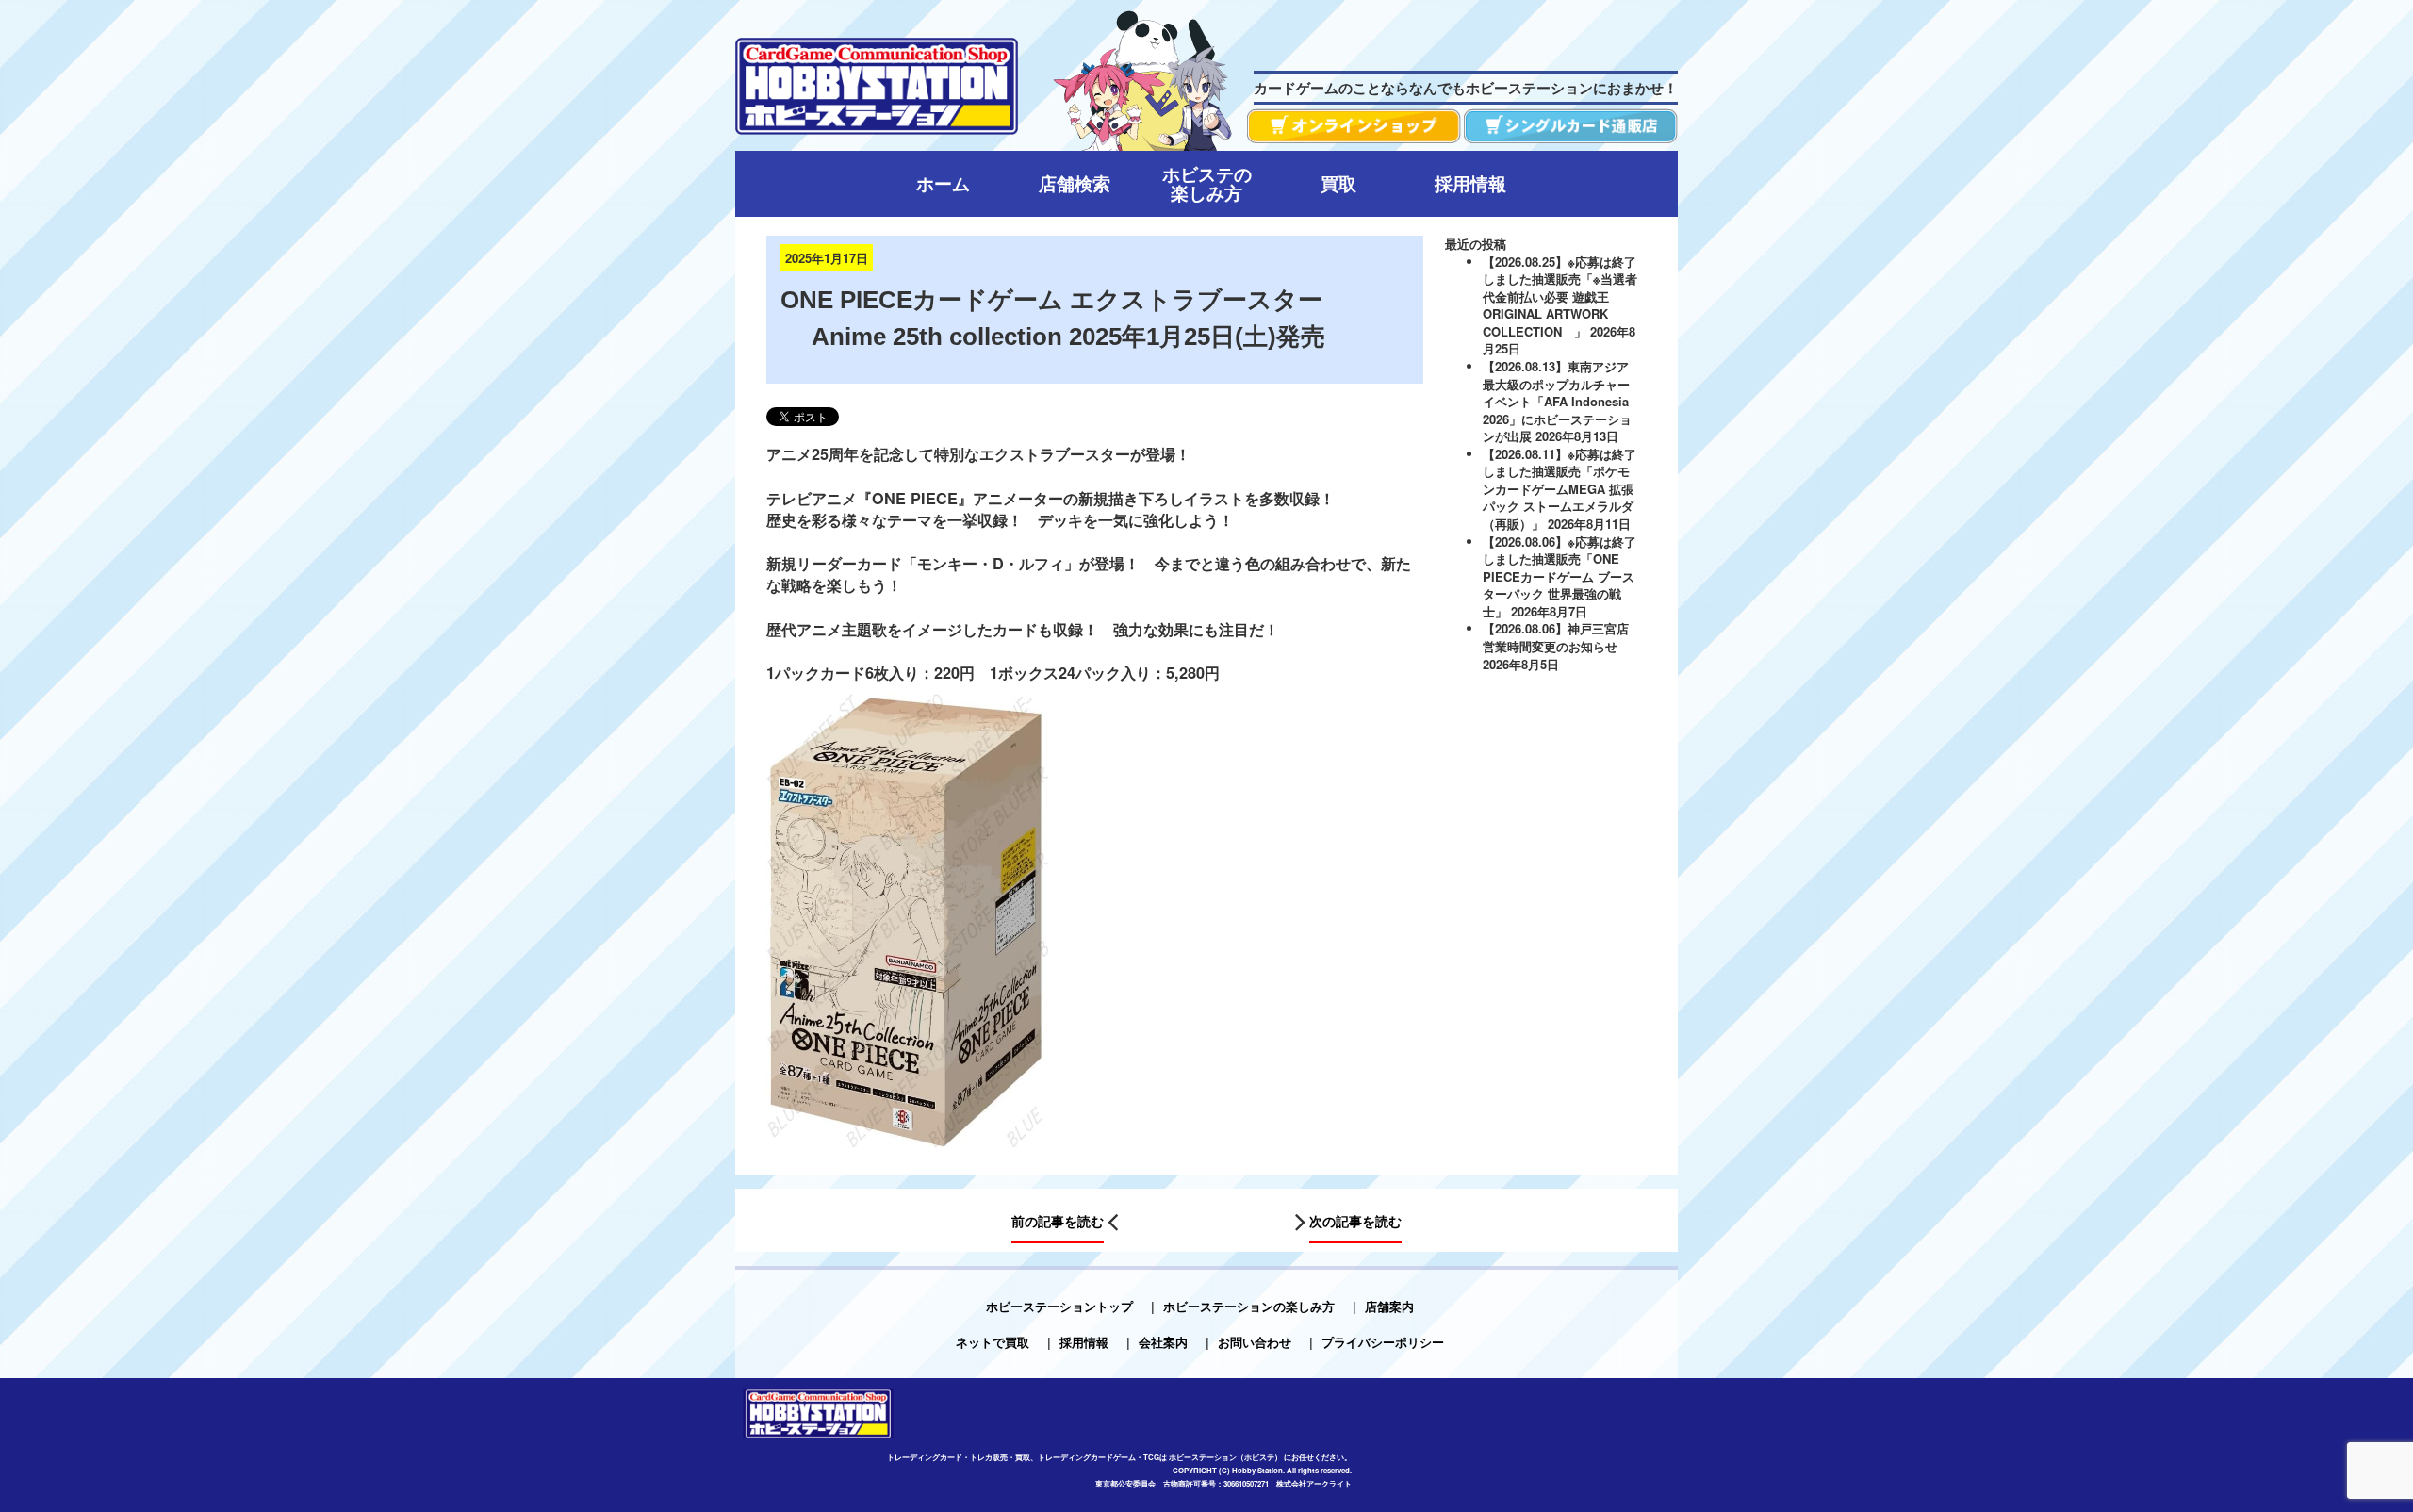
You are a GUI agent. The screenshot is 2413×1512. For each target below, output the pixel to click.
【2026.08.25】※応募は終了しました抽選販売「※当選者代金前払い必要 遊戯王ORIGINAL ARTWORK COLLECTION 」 (1560, 296)
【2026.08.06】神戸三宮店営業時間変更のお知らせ (1556, 637)
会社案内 (1163, 1342)
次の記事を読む (1355, 1222)
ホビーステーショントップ (1059, 1306)
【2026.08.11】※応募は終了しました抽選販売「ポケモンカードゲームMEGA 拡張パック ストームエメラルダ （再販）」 (1559, 489)
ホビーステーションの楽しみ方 (1249, 1306)
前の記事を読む (1058, 1222)
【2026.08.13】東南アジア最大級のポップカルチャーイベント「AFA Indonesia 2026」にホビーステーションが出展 (1557, 401)
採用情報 (1084, 1342)
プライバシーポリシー (1383, 1342)
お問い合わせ (1255, 1342)
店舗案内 (1389, 1306)
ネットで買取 (993, 1342)
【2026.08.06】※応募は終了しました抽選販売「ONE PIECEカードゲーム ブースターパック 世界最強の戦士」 (1559, 576)
